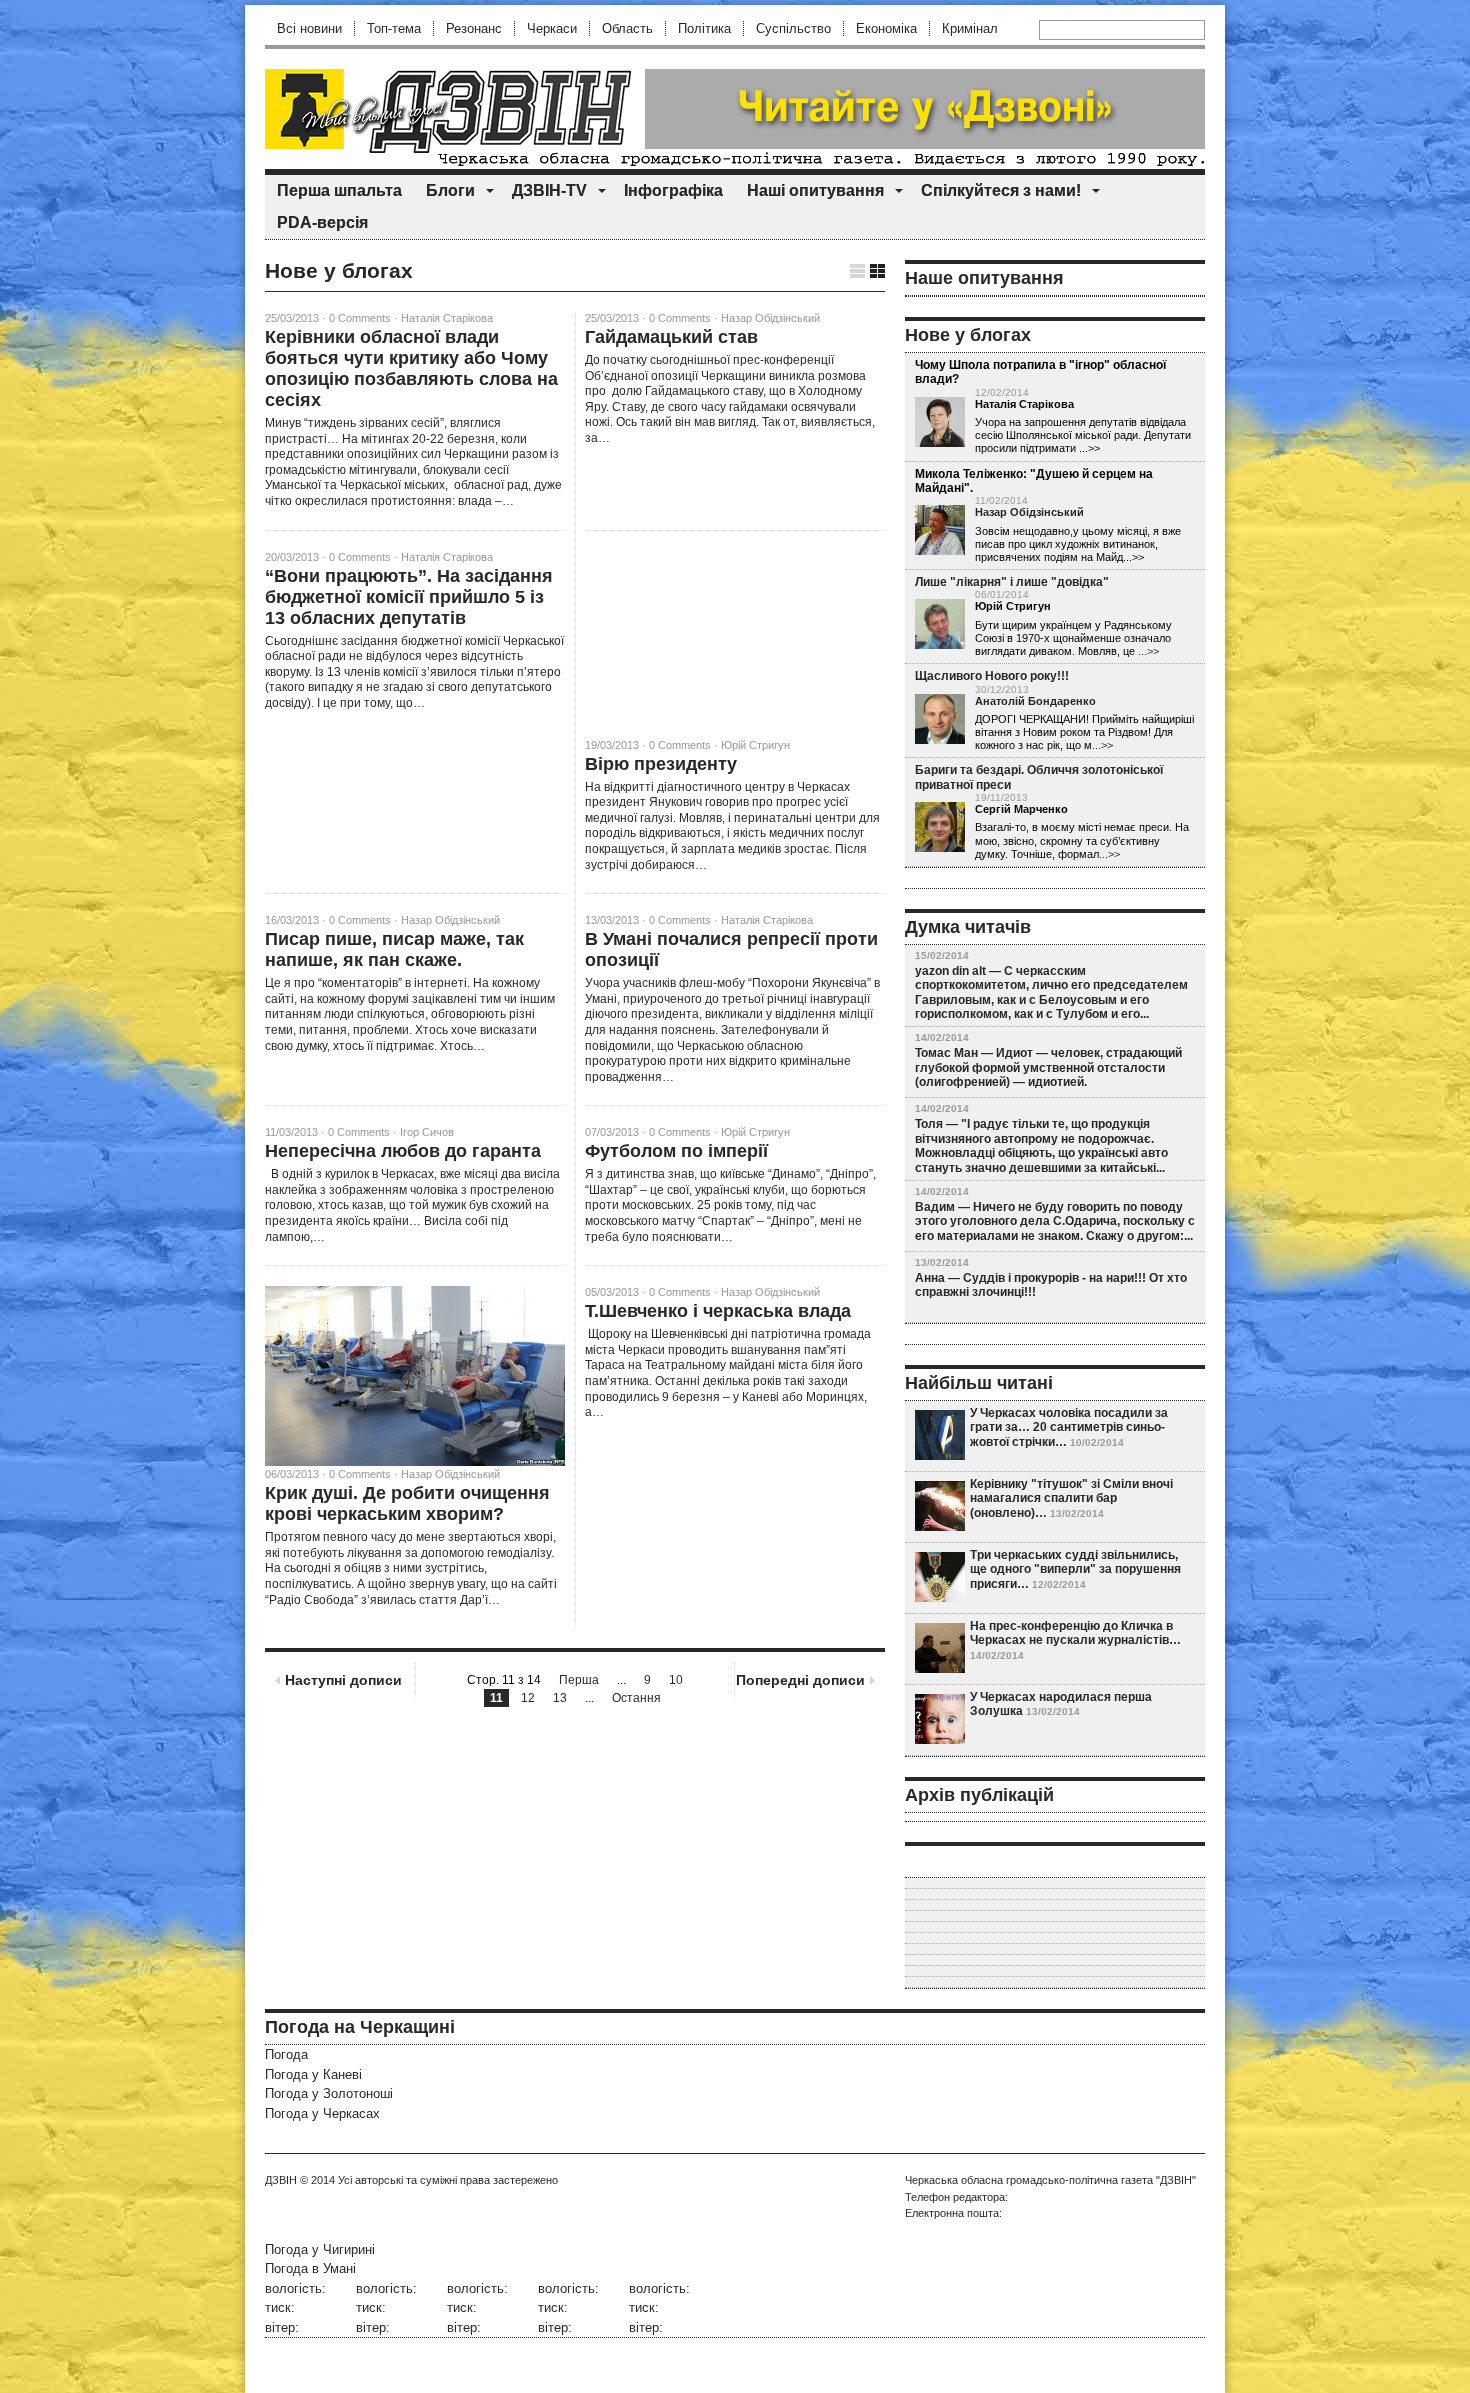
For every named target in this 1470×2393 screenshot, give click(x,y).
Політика (704, 28)
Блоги (450, 190)
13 (560, 1698)
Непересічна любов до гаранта (403, 1151)
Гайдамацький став (671, 337)
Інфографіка (673, 190)
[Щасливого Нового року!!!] (940, 720)
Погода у (313, 2074)
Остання (636, 1698)
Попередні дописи (800, 1680)
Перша (579, 1680)
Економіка (886, 28)
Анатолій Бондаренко (1035, 701)
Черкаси (552, 28)
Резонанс (474, 28)
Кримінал (970, 28)
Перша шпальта (339, 190)
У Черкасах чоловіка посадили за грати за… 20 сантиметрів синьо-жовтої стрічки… (1069, 1427)
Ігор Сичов (427, 1132)
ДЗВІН (281, 2180)
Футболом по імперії (676, 1151)
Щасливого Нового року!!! (992, 676)
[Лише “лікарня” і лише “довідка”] (940, 625)
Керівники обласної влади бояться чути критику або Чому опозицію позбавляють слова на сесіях (411, 368)
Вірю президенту (661, 764)
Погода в (310, 2268)
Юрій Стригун (755, 745)
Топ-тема (394, 28)
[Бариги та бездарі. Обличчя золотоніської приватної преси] (940, 828)
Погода (286, 2054)
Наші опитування (815, 190)
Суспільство (793, 28)
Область (627, 28)
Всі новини (309, 28)
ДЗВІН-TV (549, 190)
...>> (1148, 651)
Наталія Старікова (447, 318)
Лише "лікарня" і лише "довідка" (1012, 582)
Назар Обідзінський (770, 318)
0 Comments (360, 318)
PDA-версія (322, 222)
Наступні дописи (343, 1680)
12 (528, 1698)
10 (676, 1680)
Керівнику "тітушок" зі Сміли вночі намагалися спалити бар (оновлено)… (1071, 1498)
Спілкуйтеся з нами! (1001, 190)
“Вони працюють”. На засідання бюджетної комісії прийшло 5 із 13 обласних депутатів (409, 597)
